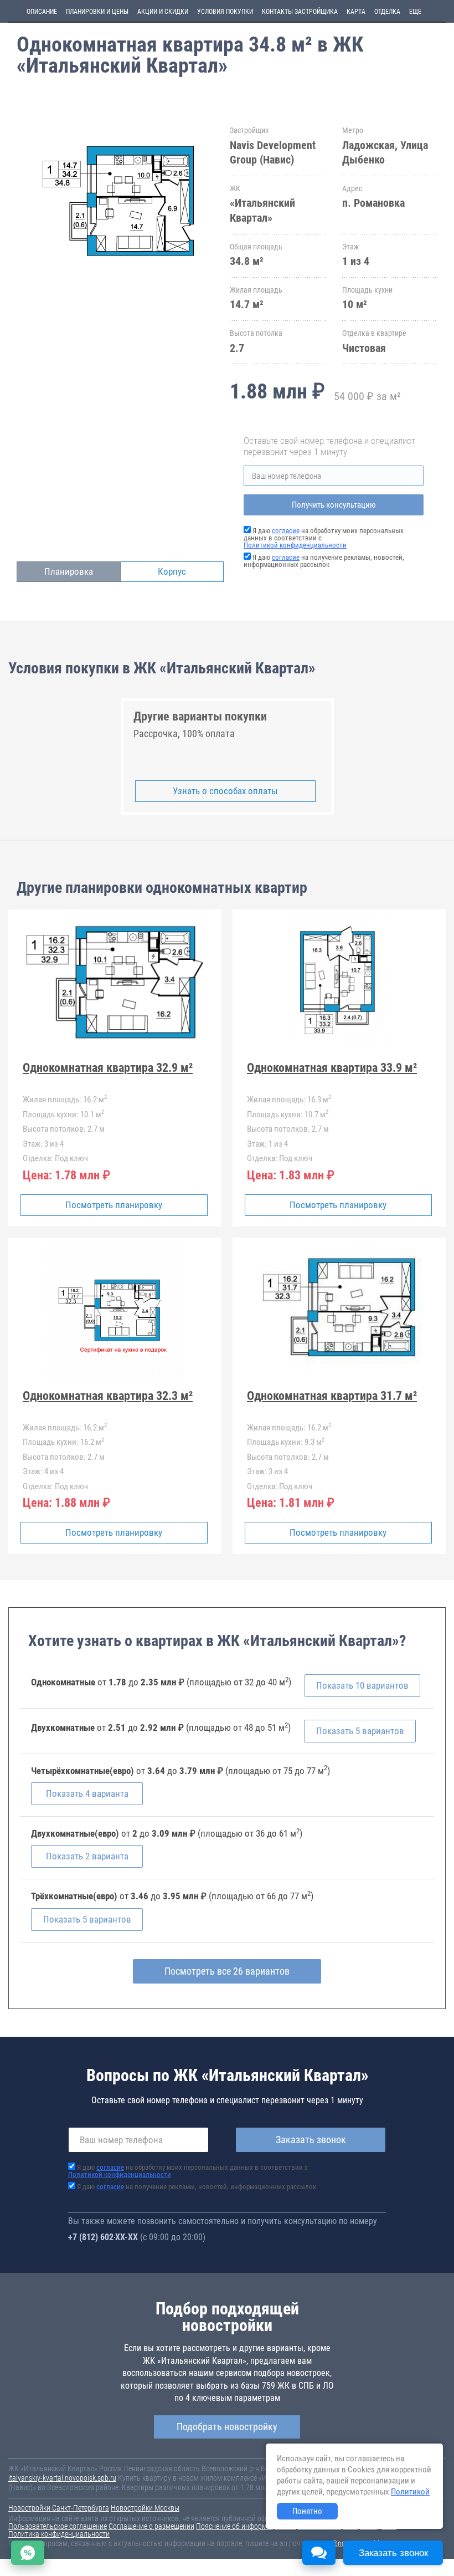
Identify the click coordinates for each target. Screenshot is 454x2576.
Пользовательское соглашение (58, 2526)
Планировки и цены (97, 12)
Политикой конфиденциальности (295, 545)
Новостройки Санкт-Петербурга (59, 2508)
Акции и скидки (163, 12)
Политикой (410, 2492)
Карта (356, 12)
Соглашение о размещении (151, 2526)
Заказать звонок (311, 2140)
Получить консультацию (334, 505)
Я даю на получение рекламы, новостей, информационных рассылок (324, 561)
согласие (286, 531)
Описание (42, 12)
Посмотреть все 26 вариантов (227, 1971)
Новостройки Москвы (145, 2508)
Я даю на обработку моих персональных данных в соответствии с (188, 2171)
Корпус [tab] (172, 571)
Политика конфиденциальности (59, 2534)
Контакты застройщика (300, 12)
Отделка (387, 12)
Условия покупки (225, 12)
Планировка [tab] (69, 571)
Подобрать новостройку (227, 2427)
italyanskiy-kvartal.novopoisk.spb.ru (62, 2478)
